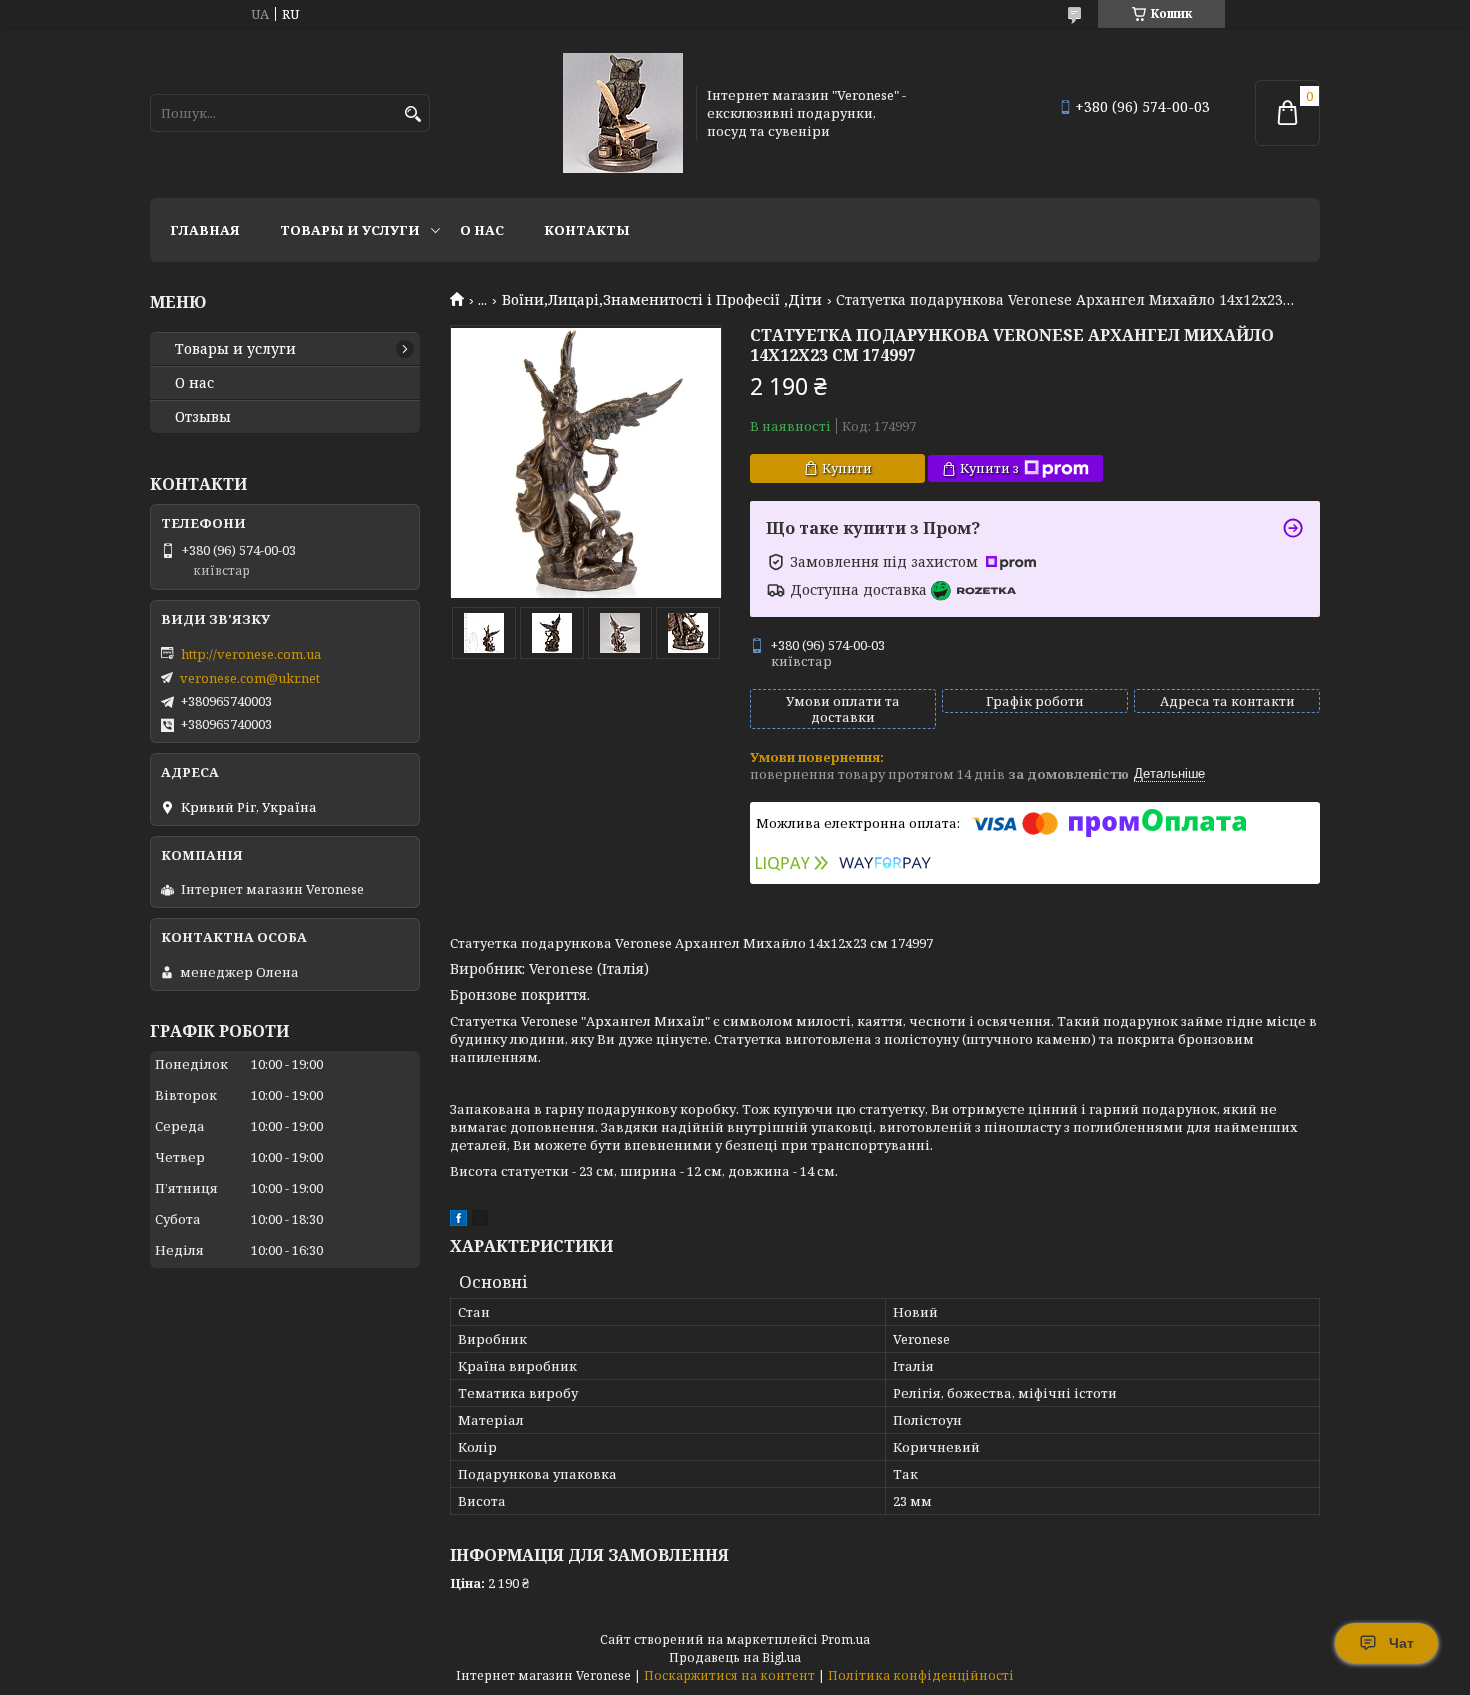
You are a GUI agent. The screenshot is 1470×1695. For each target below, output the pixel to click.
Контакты (587, 230)
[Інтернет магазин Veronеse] (623, 113)
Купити (847, 468)
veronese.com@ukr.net (250, 678)
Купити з (989, 468)
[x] (480, 1221)
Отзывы (203, 417)
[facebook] (458, 1221)
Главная (205, 230)
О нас (482, 230)
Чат (1401, 1643)
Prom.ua (845, 1639)
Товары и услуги (350, 230)
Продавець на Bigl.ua (735, 1657)
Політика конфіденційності (921, 1675)
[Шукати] (412, 114)
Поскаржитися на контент (729, 1675)
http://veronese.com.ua (251, 654)
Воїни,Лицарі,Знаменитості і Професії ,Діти (662, 300)
